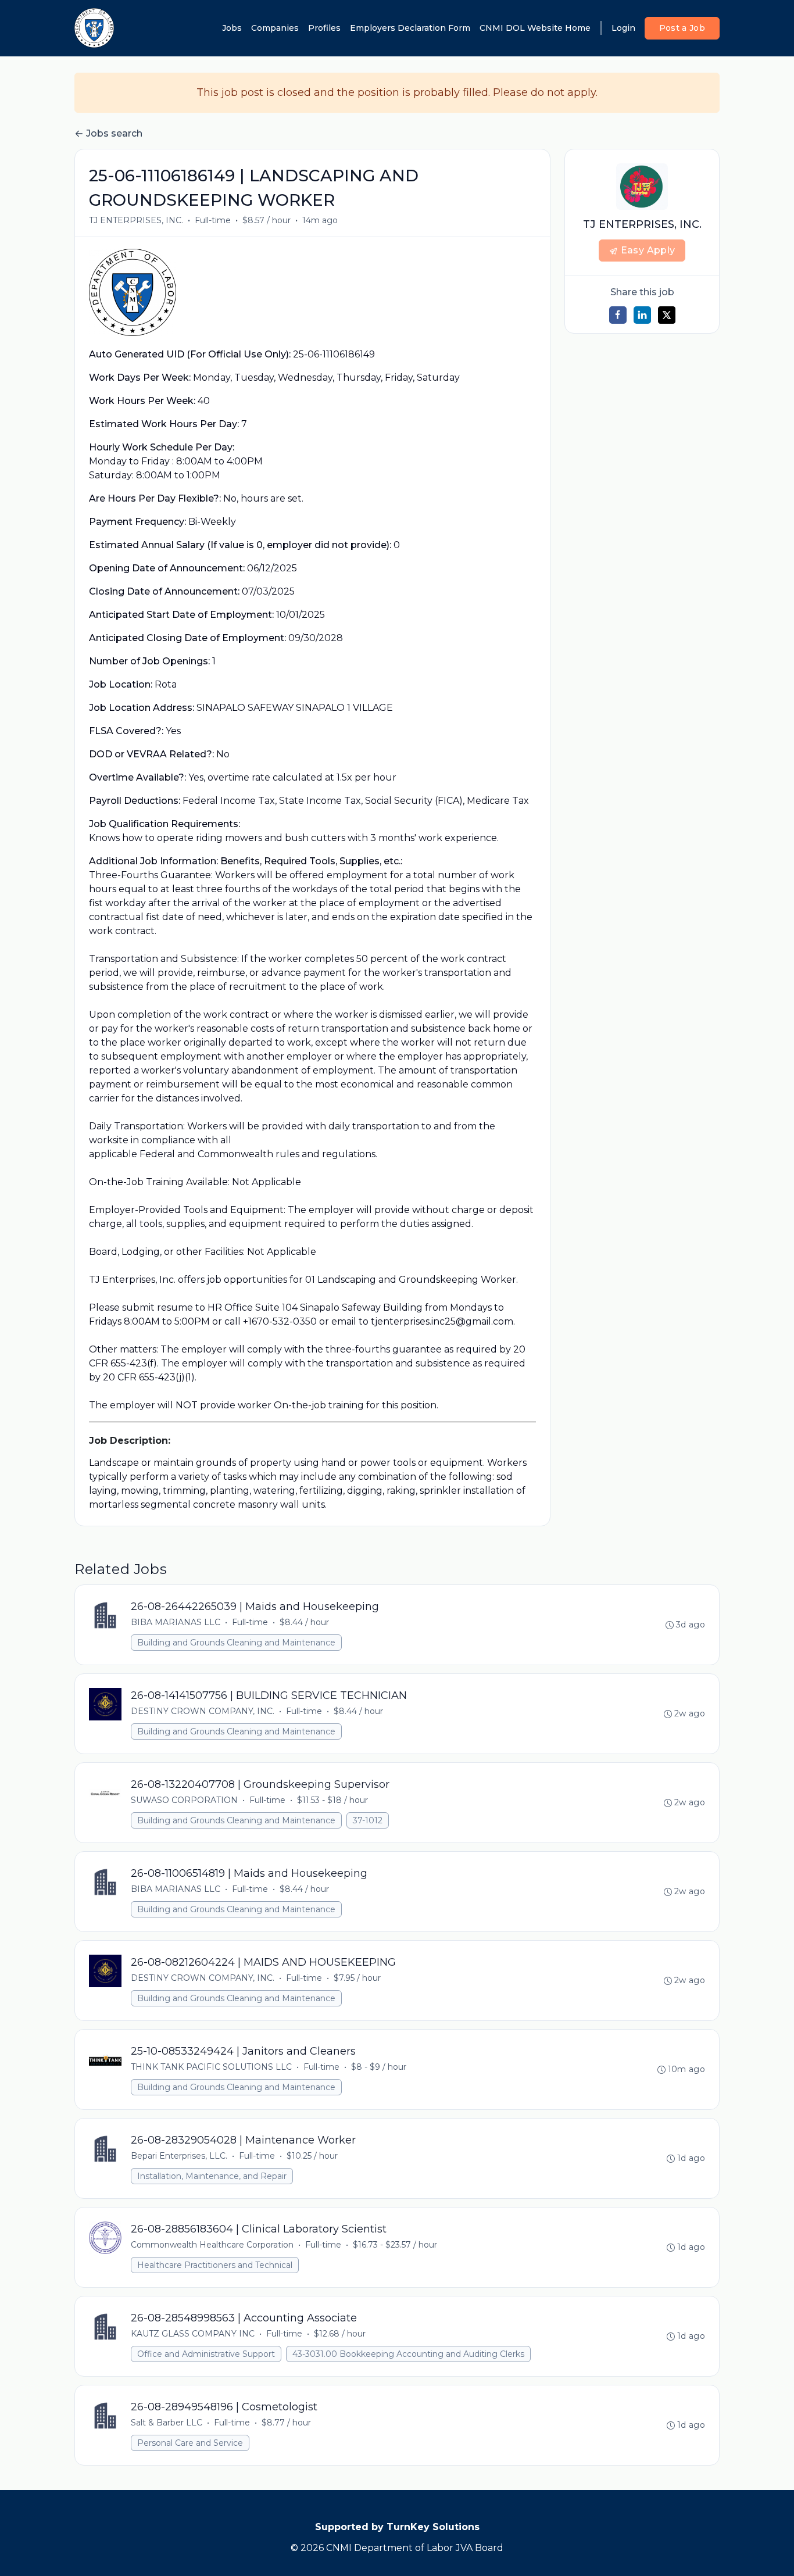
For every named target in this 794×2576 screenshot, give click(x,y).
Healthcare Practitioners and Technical (215, 2265)
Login (623, 28)
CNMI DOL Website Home (535, 28)
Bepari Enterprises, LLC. (179, 2156)
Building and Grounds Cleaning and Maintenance (236, 1643)
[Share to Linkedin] (642, 315)
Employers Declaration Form (410, 28)
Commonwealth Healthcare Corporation (212, 2245)
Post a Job (682, 28)
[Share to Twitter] (667, 315)
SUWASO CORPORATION (184, 1800)
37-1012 (368, 1820)
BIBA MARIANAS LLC (176, 1622)
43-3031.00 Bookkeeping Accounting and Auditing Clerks (408, 2354)
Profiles (324, 28)
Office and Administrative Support (206, 2354)
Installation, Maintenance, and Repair (212, 2176)
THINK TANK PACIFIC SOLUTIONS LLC (211, 2067)
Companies (275, 28)
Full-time (213, 220)
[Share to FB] (618, 315)
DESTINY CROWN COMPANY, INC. (203, 1711)
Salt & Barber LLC (167, 2423)
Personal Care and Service (190, 2443)
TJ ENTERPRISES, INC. (136, 220)
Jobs (232, 28)
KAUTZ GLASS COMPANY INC (193, 2334)
